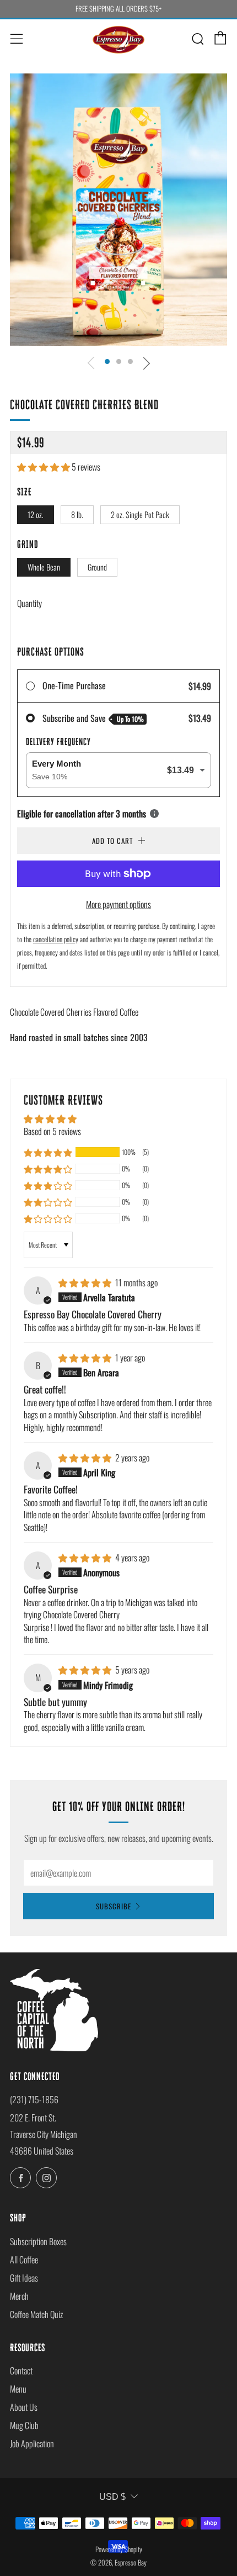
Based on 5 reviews (52, 1131)
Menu (18, 2389)
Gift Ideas (24, 2278)
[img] (86, 1282)
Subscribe (114, 1906)
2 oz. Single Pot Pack (140, 514)
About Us (24, 2407)
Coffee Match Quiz (36, 2314)
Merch (19, 2296)
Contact (21, 2371)
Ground (97, 567)
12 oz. (36, 514)
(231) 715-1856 (34, 2099)
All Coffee (24, 2260)
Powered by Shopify (119, 2549)
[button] (107, 361)
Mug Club (24, 2425)
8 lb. (77, 514)
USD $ (112, 2497)
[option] (118, 210)
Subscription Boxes (38, 2241)
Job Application (32, 2443)
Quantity (29, 603)
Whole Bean (44, 567)
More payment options (118, 904)
